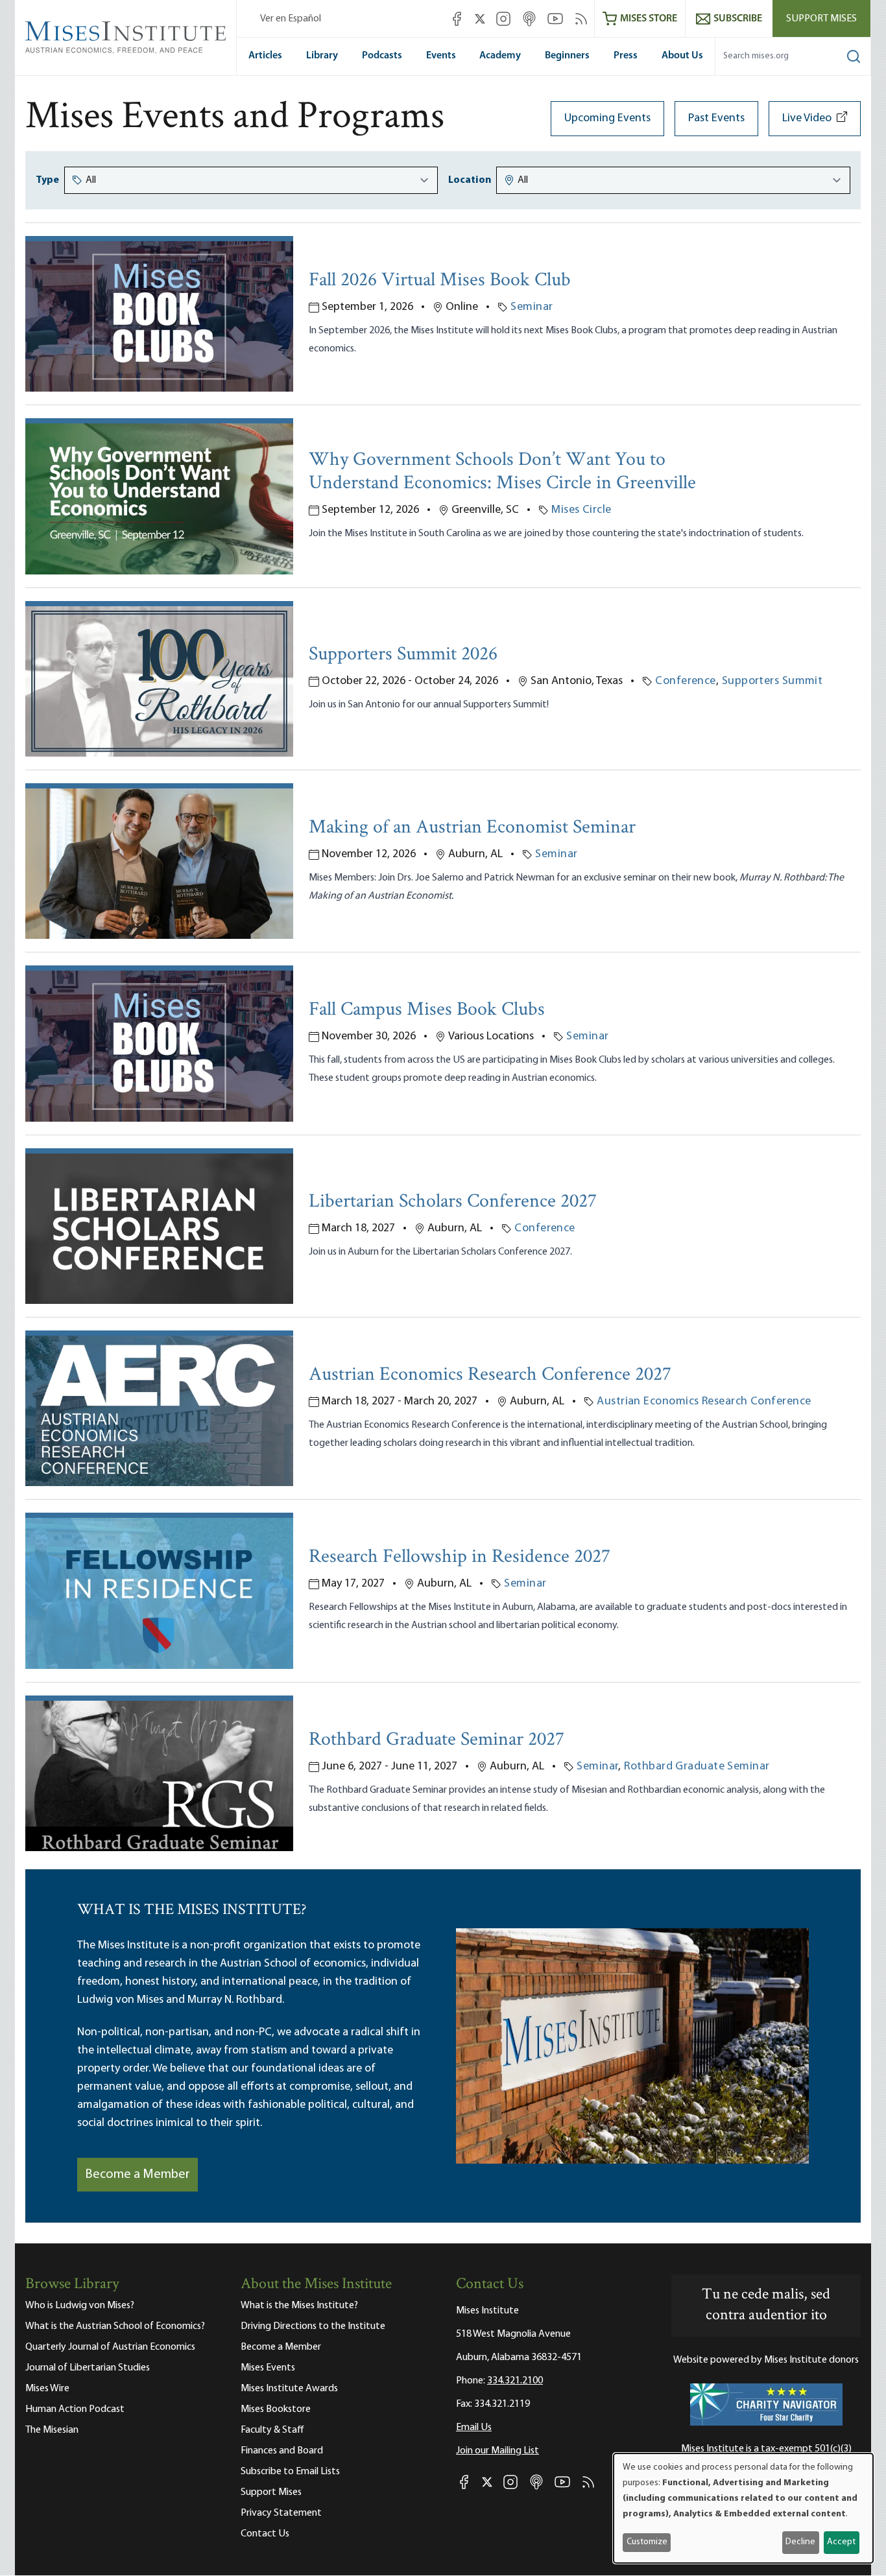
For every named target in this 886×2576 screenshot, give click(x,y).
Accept (841, 2542)
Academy (500, 56)
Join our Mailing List (497, 2451)
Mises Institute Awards (289, 2389)
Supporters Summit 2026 (403, 655)
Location (470, 180)
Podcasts (382, 56)
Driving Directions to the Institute (313, 2326)
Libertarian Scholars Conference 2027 (453, 1202)
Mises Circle (581, 510)
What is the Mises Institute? (299, 2306)
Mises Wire (47, 2389)
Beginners (567, 56)
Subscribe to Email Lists (290, 2472)
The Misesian (52, 2430)
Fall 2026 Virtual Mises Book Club (440, 281)
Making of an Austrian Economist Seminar (472, 828)
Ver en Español (291, 19)
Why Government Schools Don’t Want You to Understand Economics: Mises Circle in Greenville (502, 472)
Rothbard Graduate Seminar (697, 1767)
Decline (800, 2542)
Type (47, 180)
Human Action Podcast (75, 2409)
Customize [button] (647, 2542)
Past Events (716, 119)
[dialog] (743, 2508)
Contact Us (265, 2534)
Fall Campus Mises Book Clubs (427, 1010)
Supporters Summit (772, 681)
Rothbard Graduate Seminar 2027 (437, 1741)
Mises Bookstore (276, 2409)
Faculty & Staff (272, 2430)
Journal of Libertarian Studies (88, 2368)
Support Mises (821, 19)
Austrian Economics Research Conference (704, 1402)
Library (322, 56)
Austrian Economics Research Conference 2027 (490, 1376)
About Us (682, 56)
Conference (686, 681)
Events (441, 56)
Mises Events (268, 2368)
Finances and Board (282, 2451)
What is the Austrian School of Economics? (115, 2326)
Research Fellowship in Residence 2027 (460, 1558)
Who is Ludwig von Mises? (80, 2306)
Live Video (807, 119)
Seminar (532, 307)
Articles (265, 56)
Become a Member (138, 2175)
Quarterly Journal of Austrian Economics (110, 2347)
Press (626, 56)
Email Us (474, 2428)
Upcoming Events (607, 119)
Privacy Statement (281, 2513)
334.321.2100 (515, 2381)
